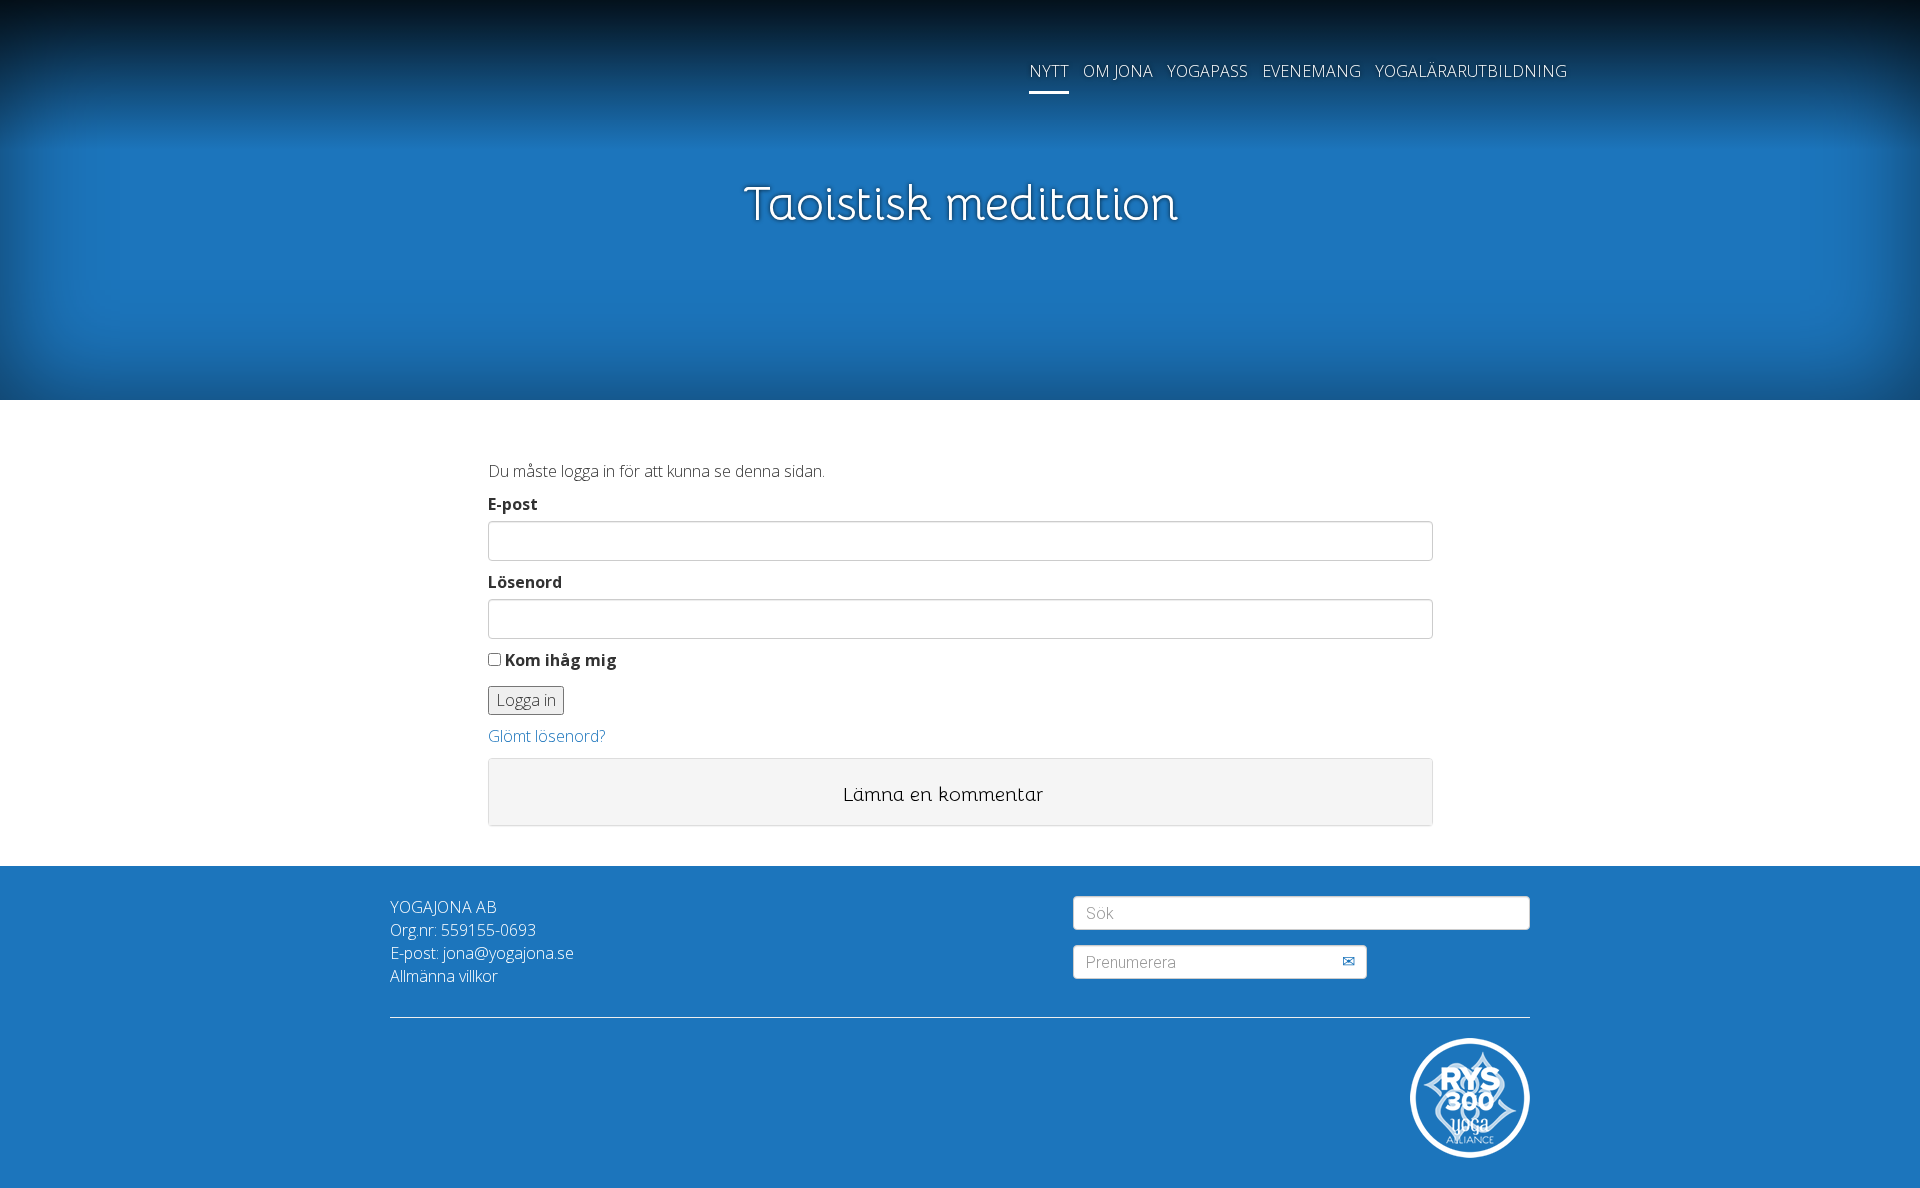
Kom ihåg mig (559, 660)
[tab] (960, 792)
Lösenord (525, 582)
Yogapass (1207, 71)
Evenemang (1311, 71)
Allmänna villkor (444, 976)
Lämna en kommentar (943, 794)
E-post (513, 504)
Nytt (1049, 71)
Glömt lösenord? (546, 736)
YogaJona (452, 84)
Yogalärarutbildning (1471, 71)
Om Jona (1118, 71)
